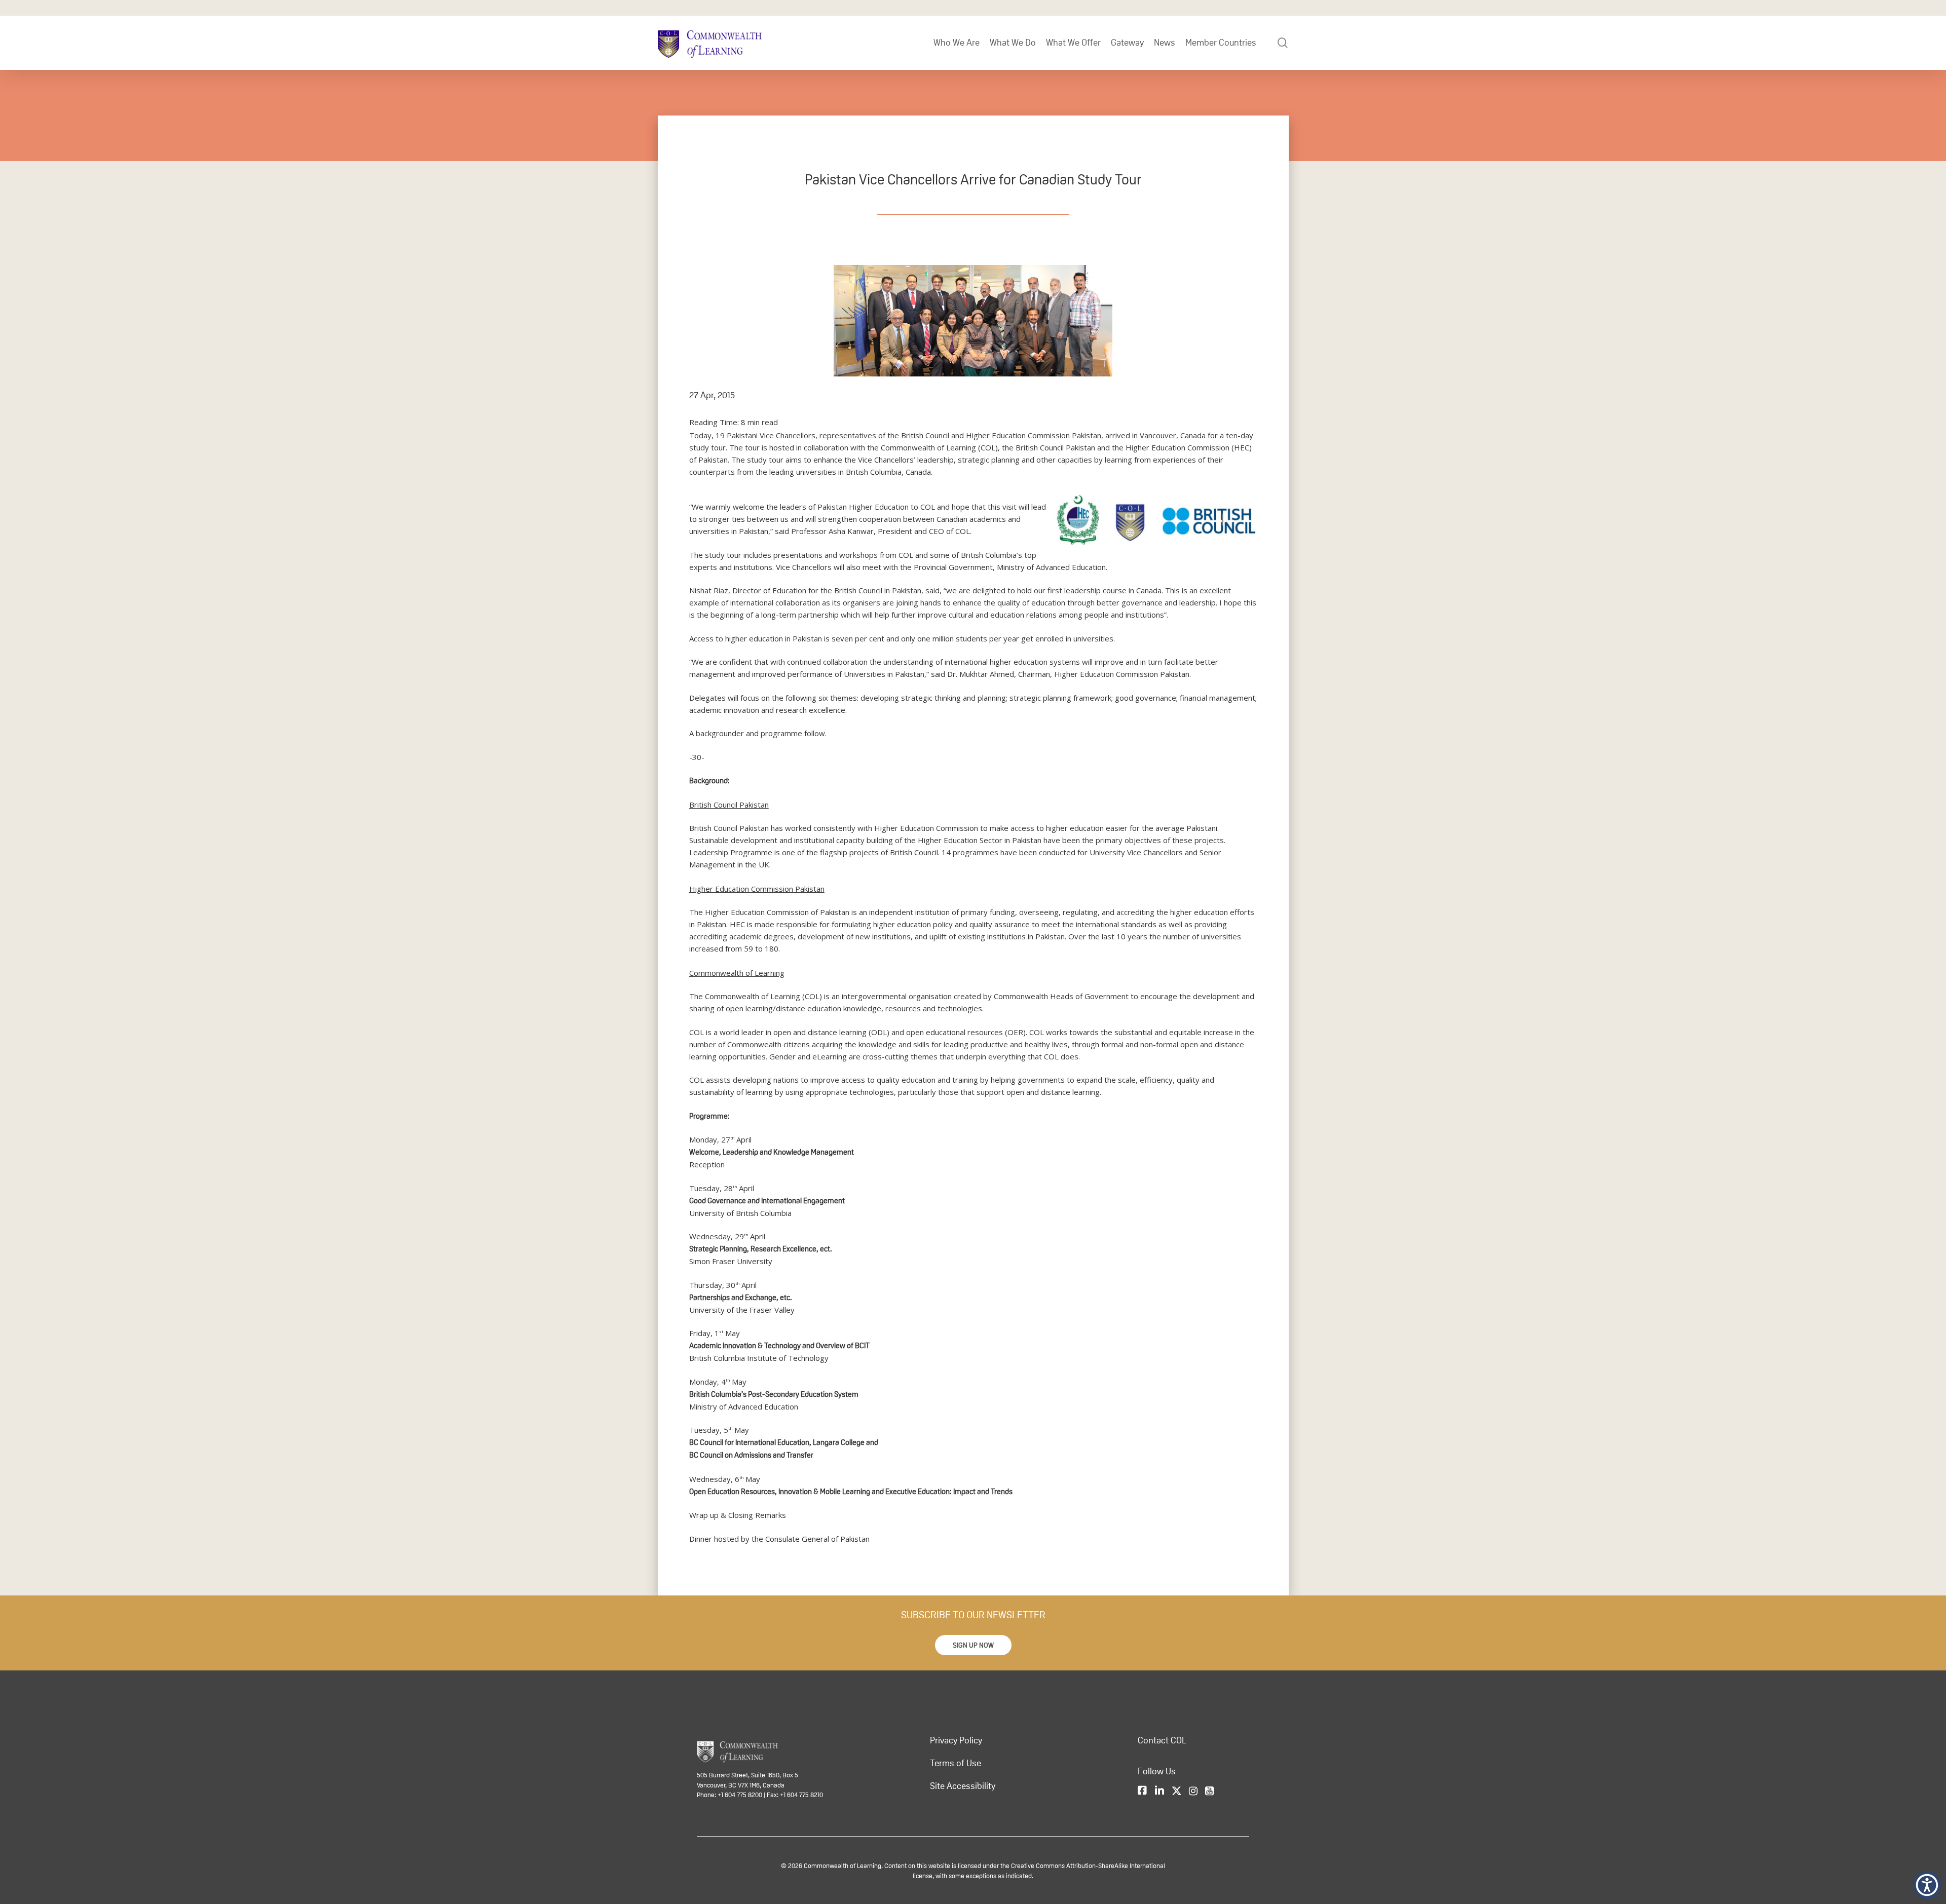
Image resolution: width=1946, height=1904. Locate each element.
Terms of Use (956, 1763)
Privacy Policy (956, 1740)
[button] (973, 1645)
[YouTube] (1209, 1792)
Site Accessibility (963, 1786)
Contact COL (1162, 1740)
